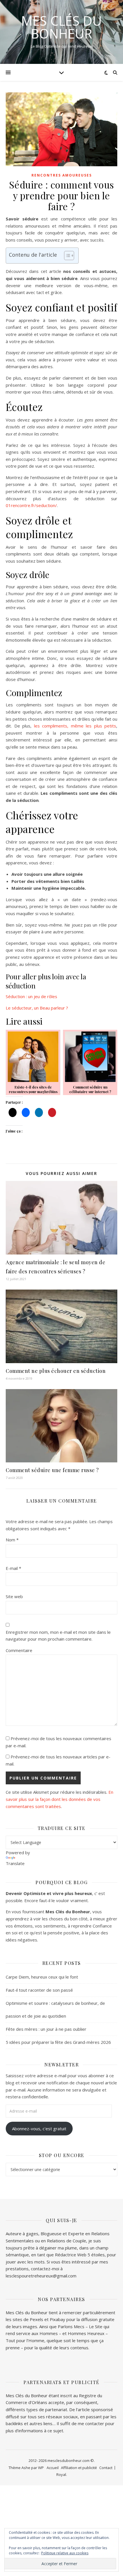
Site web (14, 1596)
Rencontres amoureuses (62, 175)
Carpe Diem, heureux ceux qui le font (42, 1977)
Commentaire (19, 1650)
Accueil (53, 2468)
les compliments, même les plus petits (75, 726)
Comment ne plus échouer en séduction (56, 1371)
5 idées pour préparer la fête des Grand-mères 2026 (58, 2042)
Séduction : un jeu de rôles (31, 996)
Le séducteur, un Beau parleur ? (37, 1008)
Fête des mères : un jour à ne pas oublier (46, 2029)
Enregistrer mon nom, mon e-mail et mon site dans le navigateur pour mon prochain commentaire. (58, 1636)
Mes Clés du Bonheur (61, 27)
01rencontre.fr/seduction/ (31, 505)
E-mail (13, 1568)
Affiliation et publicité (79, 2468)
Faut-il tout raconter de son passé (39, 1990)
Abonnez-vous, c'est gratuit (39, 2129)
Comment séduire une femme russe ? (52, 1470)
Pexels (36, 2319)
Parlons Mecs (71, 2326)
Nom (12, 1540)
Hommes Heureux (87, 2333)
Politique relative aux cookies (65, 2553)
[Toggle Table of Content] (66, 256)
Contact (106, 2468)
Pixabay (57, 2319)
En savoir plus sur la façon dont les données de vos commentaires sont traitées (59, 1799)
